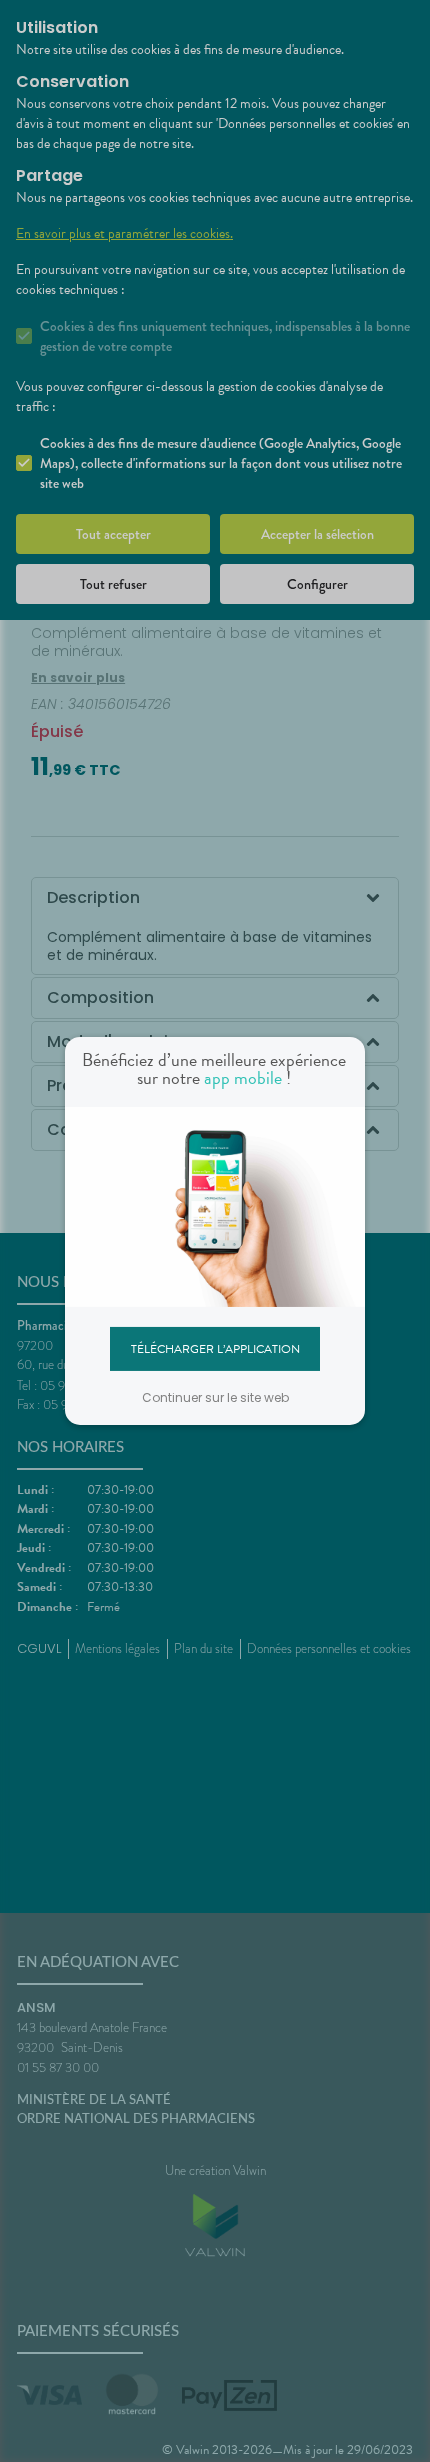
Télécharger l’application (215, 1348)
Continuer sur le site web (215, 1397)
